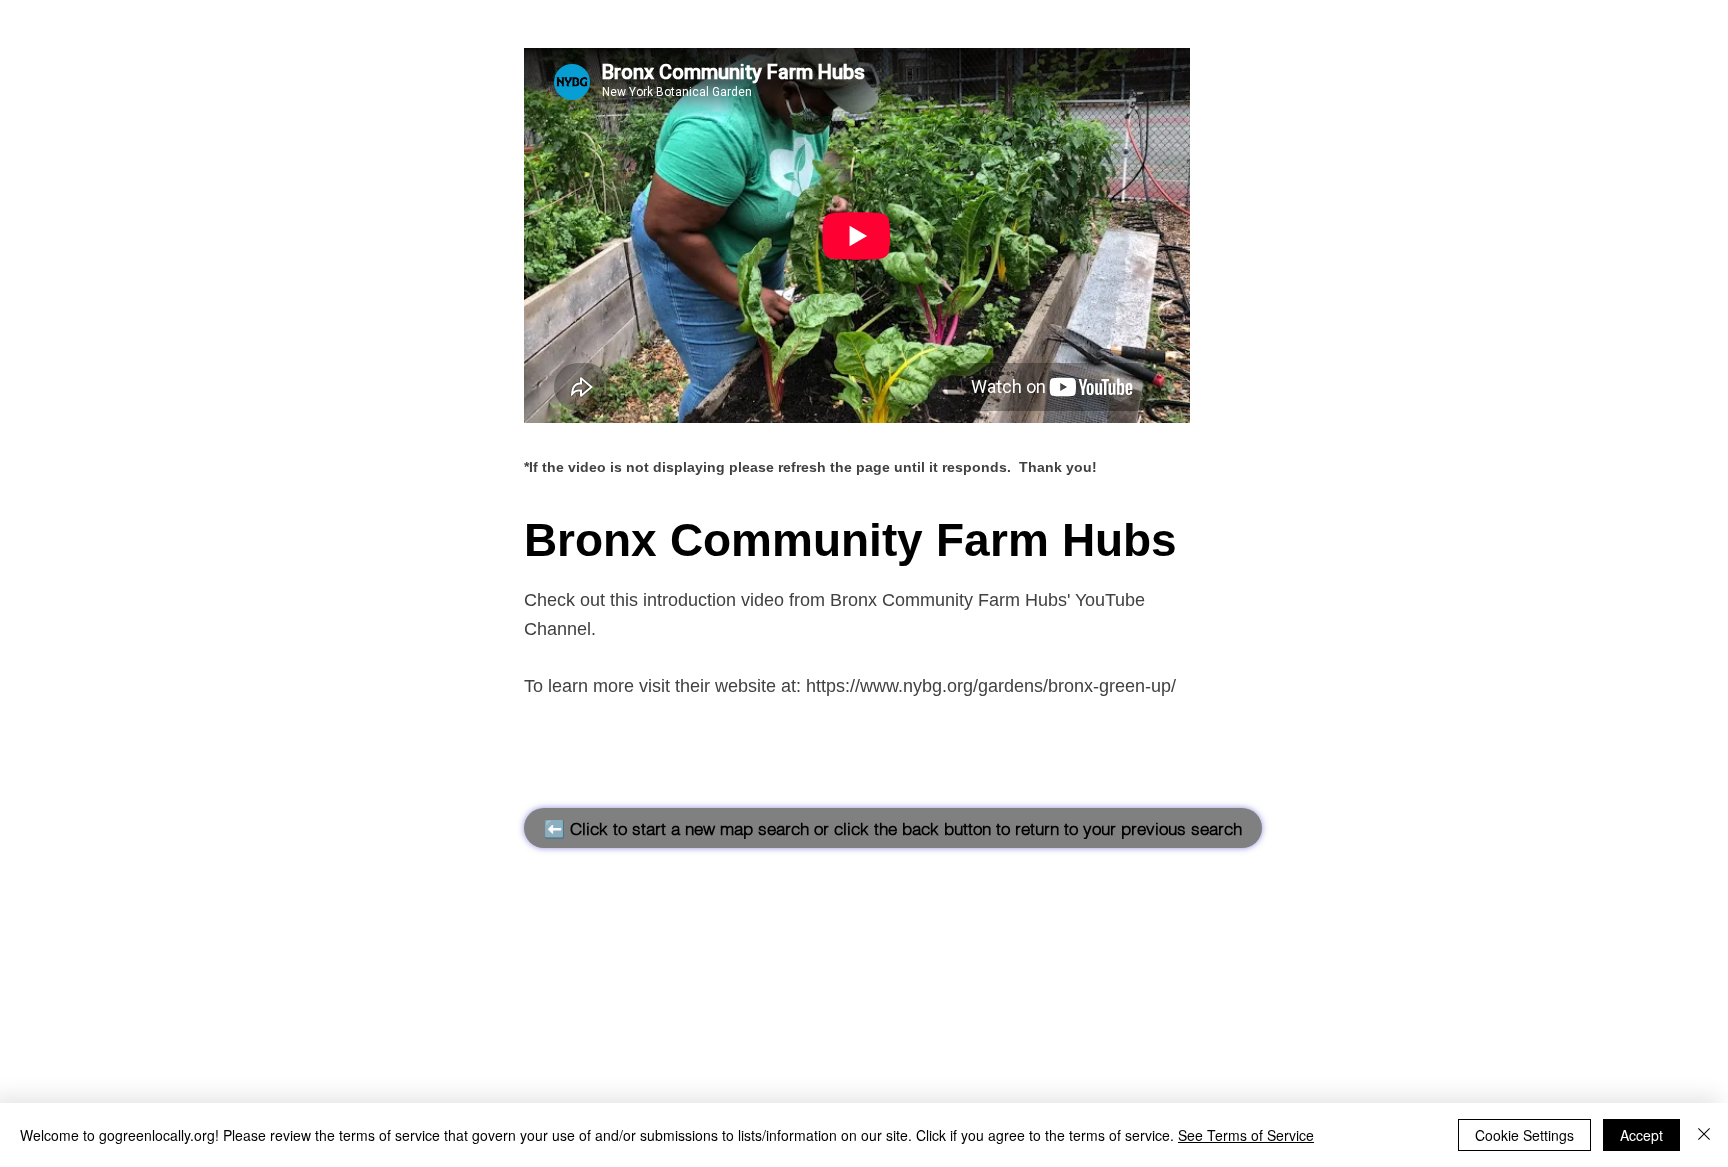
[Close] (1704, 1135)
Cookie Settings (1524, 1135)
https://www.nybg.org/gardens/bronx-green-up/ (991, 686)
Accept (1641, 1135)
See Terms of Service (1246, 1135)
